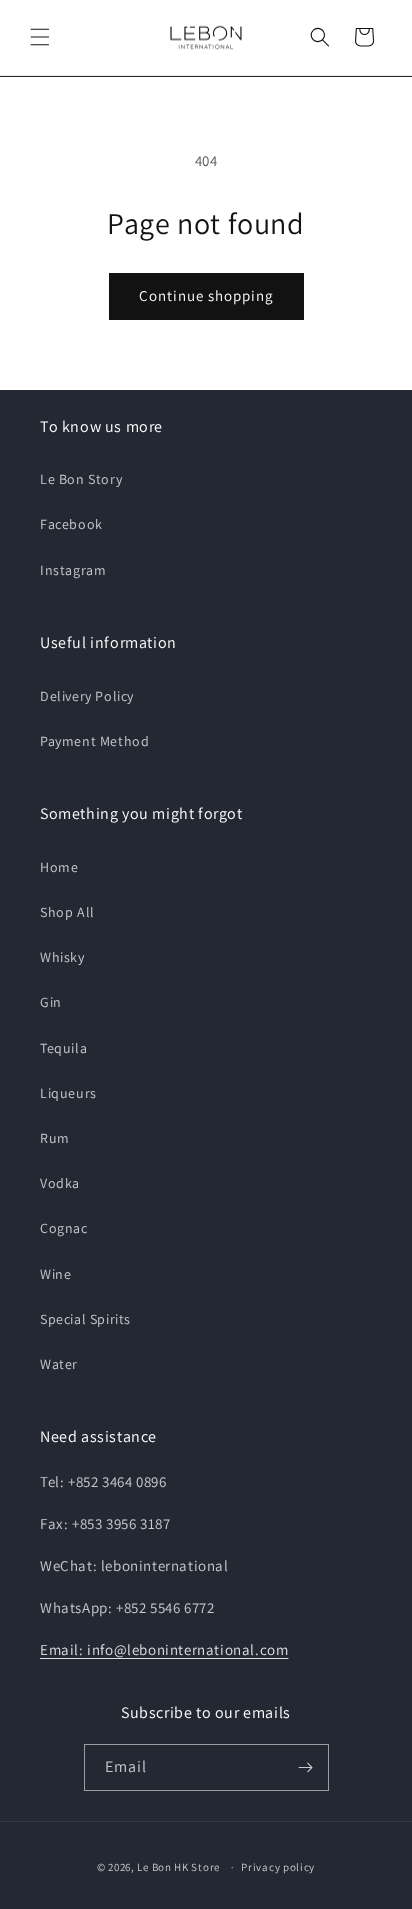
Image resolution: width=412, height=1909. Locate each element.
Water (59, 1364)
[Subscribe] (306, 1767)
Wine (55, 1274)
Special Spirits (85, 1319)
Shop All (67, 912)
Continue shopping (206, 295)
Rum (55, 1138)
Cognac (64, 1228)
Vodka (60, 1183)
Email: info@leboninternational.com (164, 1649)
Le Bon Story (81, 479)
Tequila (63, 1048)
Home (59, 867)
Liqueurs (68, 1093)
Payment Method (94, 741)
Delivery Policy (87, 696)
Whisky (62, 957)
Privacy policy (278, 1867)
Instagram (73, 570)
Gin (51, 1002)
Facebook (71, 524)
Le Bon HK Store (178, 1867)
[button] (40, 37)
